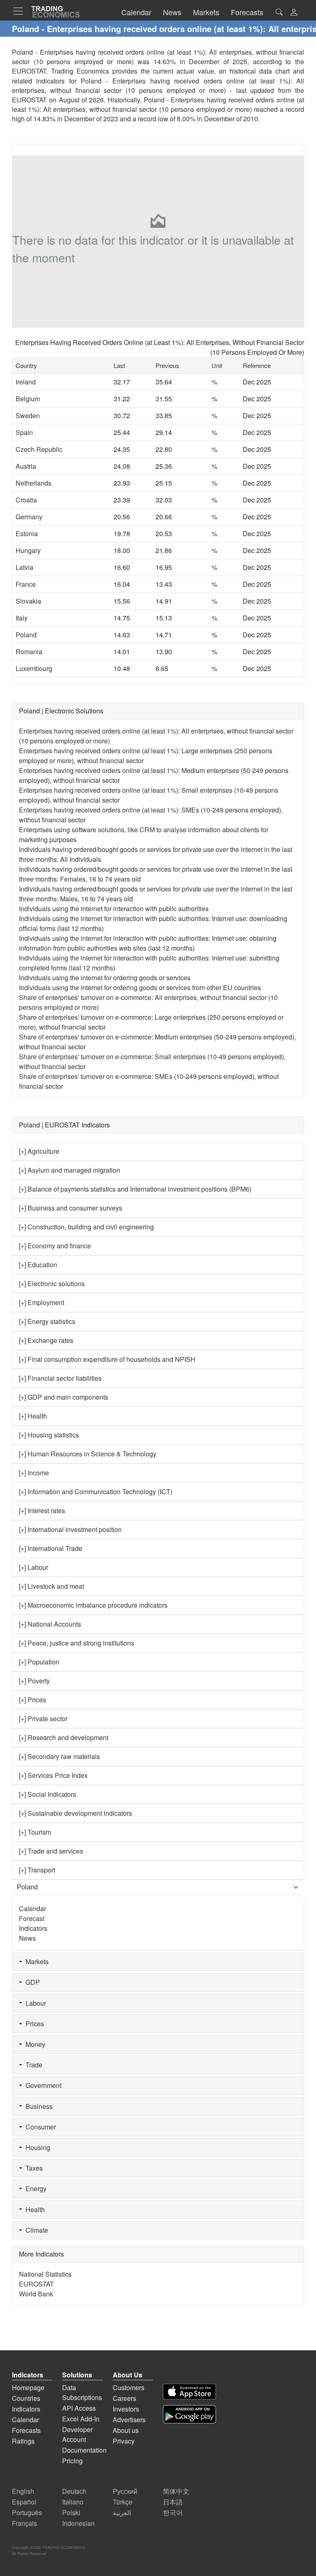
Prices (33, 2024)
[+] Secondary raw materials (59, 1756)
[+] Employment (42, 1302)
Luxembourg (34, 668)
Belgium (28, 399)
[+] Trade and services (51, 1851)
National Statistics (45, 2274)
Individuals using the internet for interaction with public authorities (114, 908)
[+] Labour (34, 1567)
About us (126, 2430)
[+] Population (39, 1662)
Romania (29, 652)
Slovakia (28, 601)
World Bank (36, 2294)
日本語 (173, 2502)
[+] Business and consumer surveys (71, 1208)
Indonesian (78, 2523)
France (26, 584)
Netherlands (34, 483)
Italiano (73, 2502)
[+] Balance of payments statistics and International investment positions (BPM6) (135, 1189)
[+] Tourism (35, 1832)
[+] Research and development (64, 1737)
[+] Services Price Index (53, 1775)
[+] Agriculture (39, 1151)
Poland (26, 635)
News (27, 1938)
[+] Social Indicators (48, 1794)
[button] (294, 13)
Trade (32, 2065)
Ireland (26, 382)
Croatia (26, 500)
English (23, 2491)
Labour (34, 2003)
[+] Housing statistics (49, 1435)
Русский (125, 2491)
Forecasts (26, 2430)
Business (37, 2106)
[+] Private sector (43, 1718)
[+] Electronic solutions (52, 1283)
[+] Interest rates (42, 1510)
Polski (71, 2512)
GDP (31, 1982)
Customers (129, 2387)
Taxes (33, 2168)
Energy (34, 2188)
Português (27, 2512)
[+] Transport (37, 1870)
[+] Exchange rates (46, 1340)
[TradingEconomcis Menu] (21, 11)
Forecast (32, 1918)
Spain (24, 432)
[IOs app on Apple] (189, 2392)
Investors (126, 2409)
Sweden (28, 415)
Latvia (24, 567)
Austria (26, 466)
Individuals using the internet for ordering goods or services (105, 978)
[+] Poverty (34, 1681)
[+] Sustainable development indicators (76, 1813)
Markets (35, 1962)
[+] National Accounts (50, 1624)
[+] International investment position (70, 1529)
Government (42, 2085)
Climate (35, 2230)
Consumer (39, 2127)
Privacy (124, 2441)
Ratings (23, 2441)
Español (24, 2502)
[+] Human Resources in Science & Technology (88, 1454)
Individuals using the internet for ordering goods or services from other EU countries (140, 987)
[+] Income (34, 1473)
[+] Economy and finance (55, 1246)
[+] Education (38, 1265)
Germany (29, 517)
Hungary (28, 550)
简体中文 (176, 2491)
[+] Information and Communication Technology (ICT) (96, 1492)
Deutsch (74, 2491)
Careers (124, 2398)
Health (34, 2209)
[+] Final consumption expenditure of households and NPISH (107, 1359)
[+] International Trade (51, 1548)
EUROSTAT (29, 100)
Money (34, 2044)
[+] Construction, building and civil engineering (86, 1227)
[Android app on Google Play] (189, 2414)
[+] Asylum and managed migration (70, 1170)
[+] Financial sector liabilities (60, 1378)
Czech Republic (39, 449)
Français (24, 2523)
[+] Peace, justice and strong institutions (77, 1643)
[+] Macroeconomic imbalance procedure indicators (93, 1605)
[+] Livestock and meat (51, 1586)
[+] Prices (33, 1700)
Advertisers (129, 2420)
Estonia (27, 533)
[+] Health (33, 1416)
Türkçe (123, 2502)
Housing (36, 2147)
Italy (22, 618)
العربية (122, 2512)
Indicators (33, 1928)
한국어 (173, 2512)
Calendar (33, 1908)
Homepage (28, 2387)
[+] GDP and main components (64, 1397)
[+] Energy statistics (47, 1321)
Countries (26, 2398)
